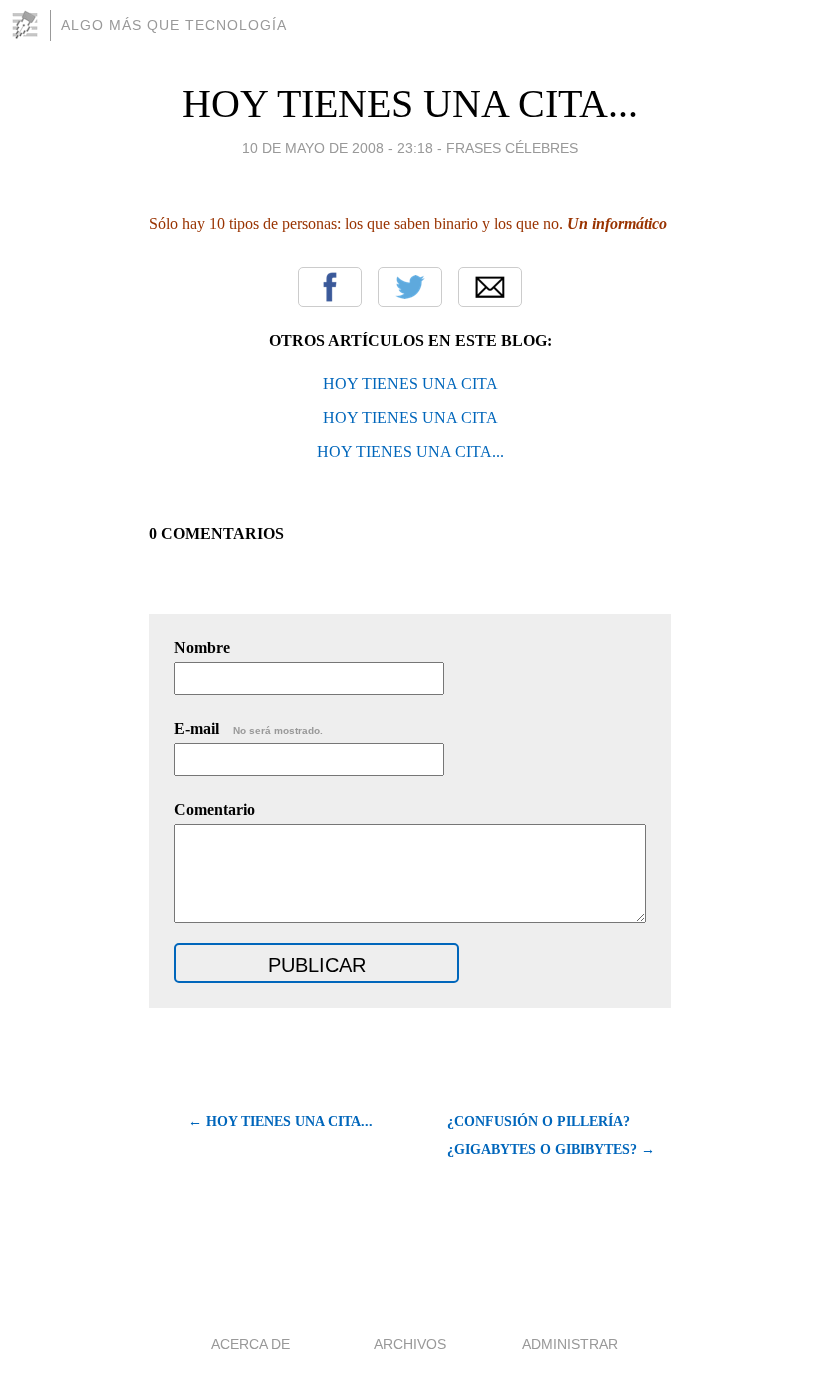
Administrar (570, 1344)
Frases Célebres (512, 148)
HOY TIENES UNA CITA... (410, 103)
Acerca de (250, 1344)
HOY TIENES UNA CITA (410, 383)
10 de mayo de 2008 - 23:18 (337, 148)
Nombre (202, 647)
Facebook (330, 287)
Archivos (410, 1344)
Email (490, 287)
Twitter (410, 287)
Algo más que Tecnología (174, 25)
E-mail (248, 728)
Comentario (214, 809)
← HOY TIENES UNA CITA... (280, 1121)
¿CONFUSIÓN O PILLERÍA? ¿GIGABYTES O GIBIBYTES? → (551, 1135)
